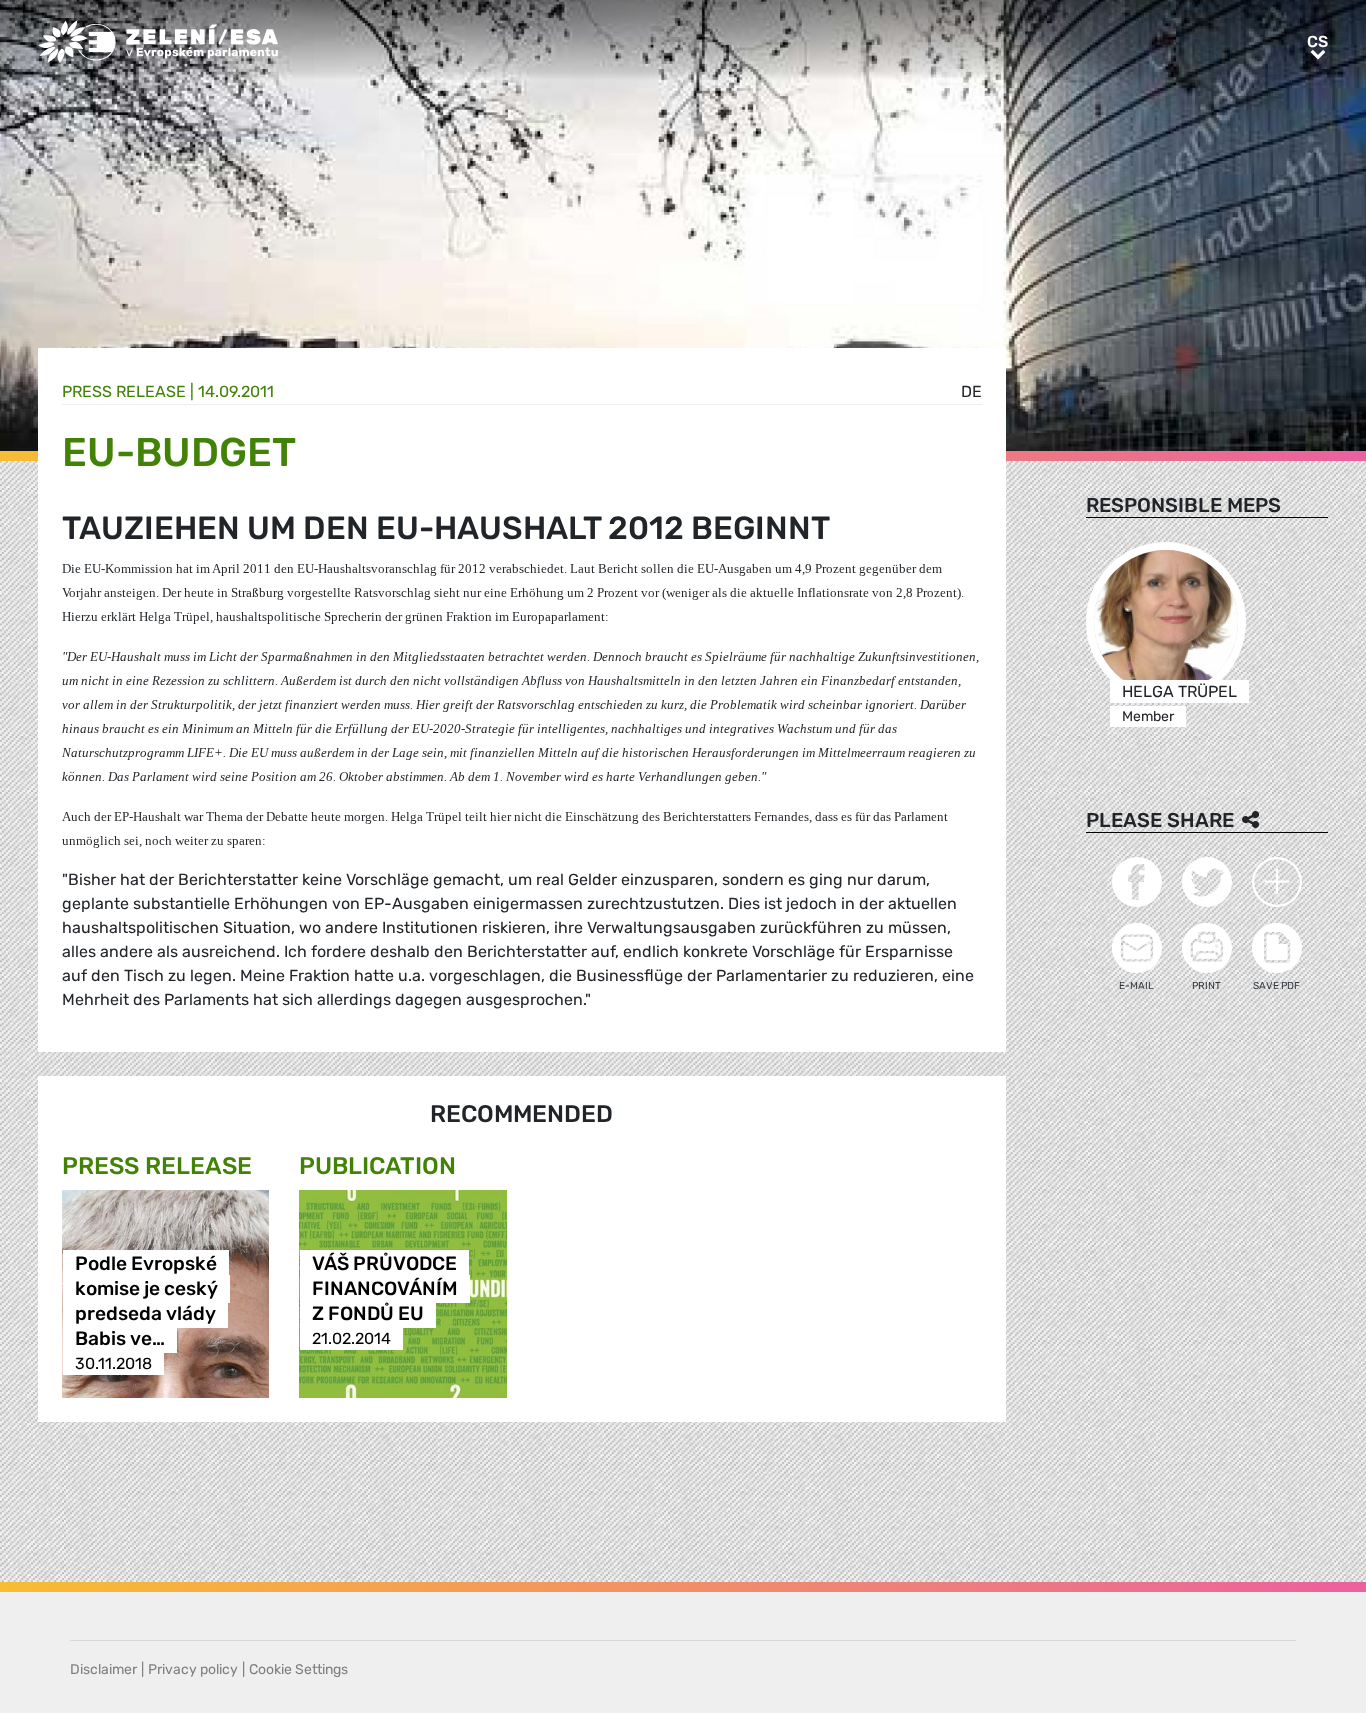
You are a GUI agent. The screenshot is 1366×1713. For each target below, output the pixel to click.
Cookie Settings (298, 1669)
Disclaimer (103, 1669)
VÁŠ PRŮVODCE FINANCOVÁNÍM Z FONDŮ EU (385, 1288)
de (971, 391)
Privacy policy (193, 1669)
